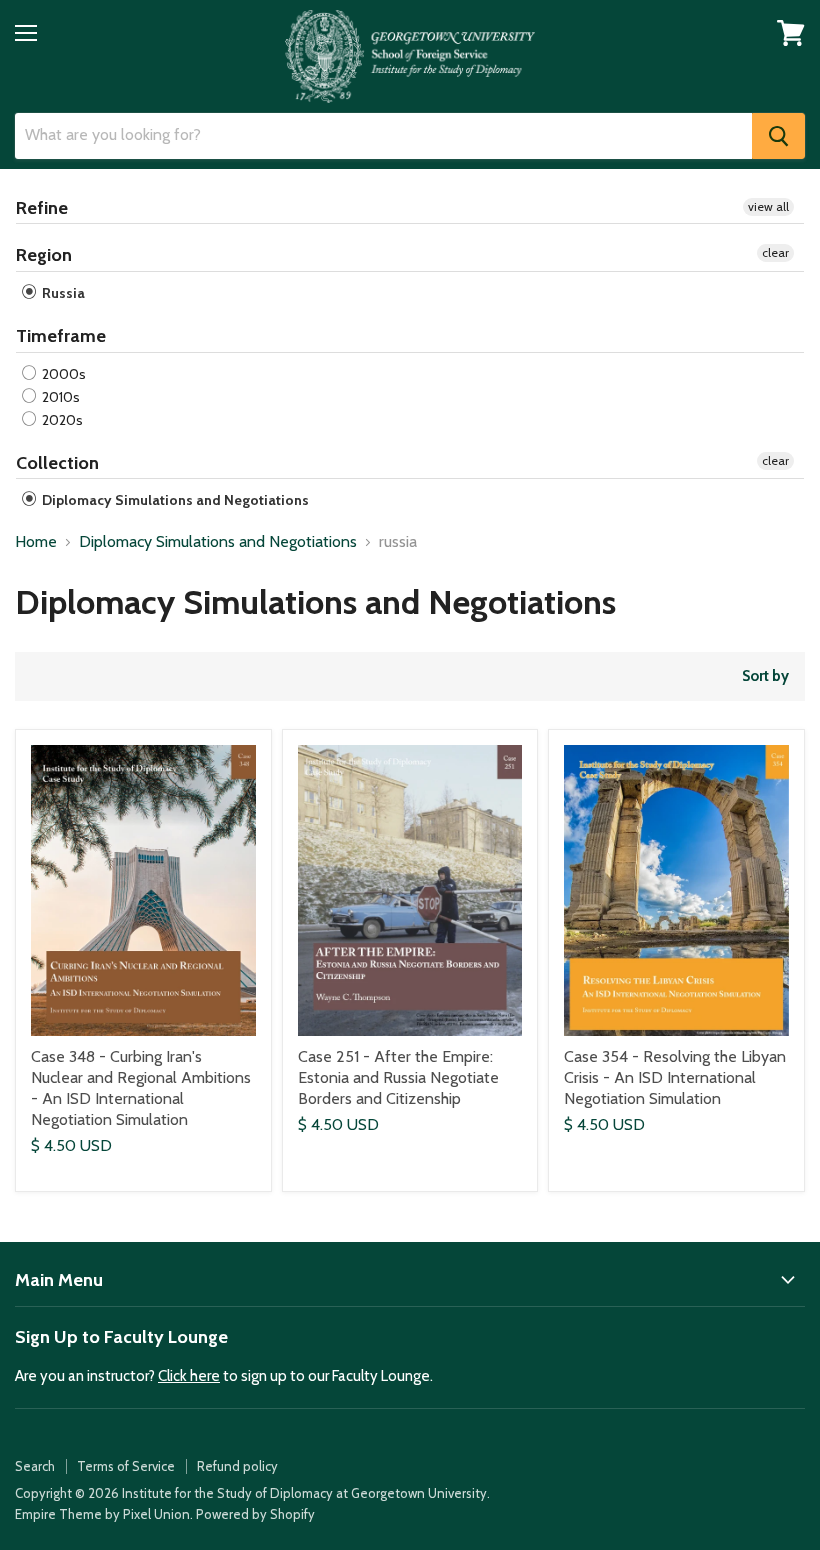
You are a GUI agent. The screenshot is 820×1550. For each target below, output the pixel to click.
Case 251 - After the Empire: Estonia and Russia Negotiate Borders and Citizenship (398, 1077)
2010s (59, 397)
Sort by (765, 676)
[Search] (778, 136)
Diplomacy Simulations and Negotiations (174, 500)
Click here (189, 1376)
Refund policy (237, 1466)
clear (775, 252)
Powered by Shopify (255, 1514)
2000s (62, 374)
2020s (61, 420)
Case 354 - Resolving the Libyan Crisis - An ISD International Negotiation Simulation (675, 1077)
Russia (62, 293)
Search (35, 1466)
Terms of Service (126, 1466)
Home (36, 542)
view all (768, 206)
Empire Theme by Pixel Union (102, 1514)
